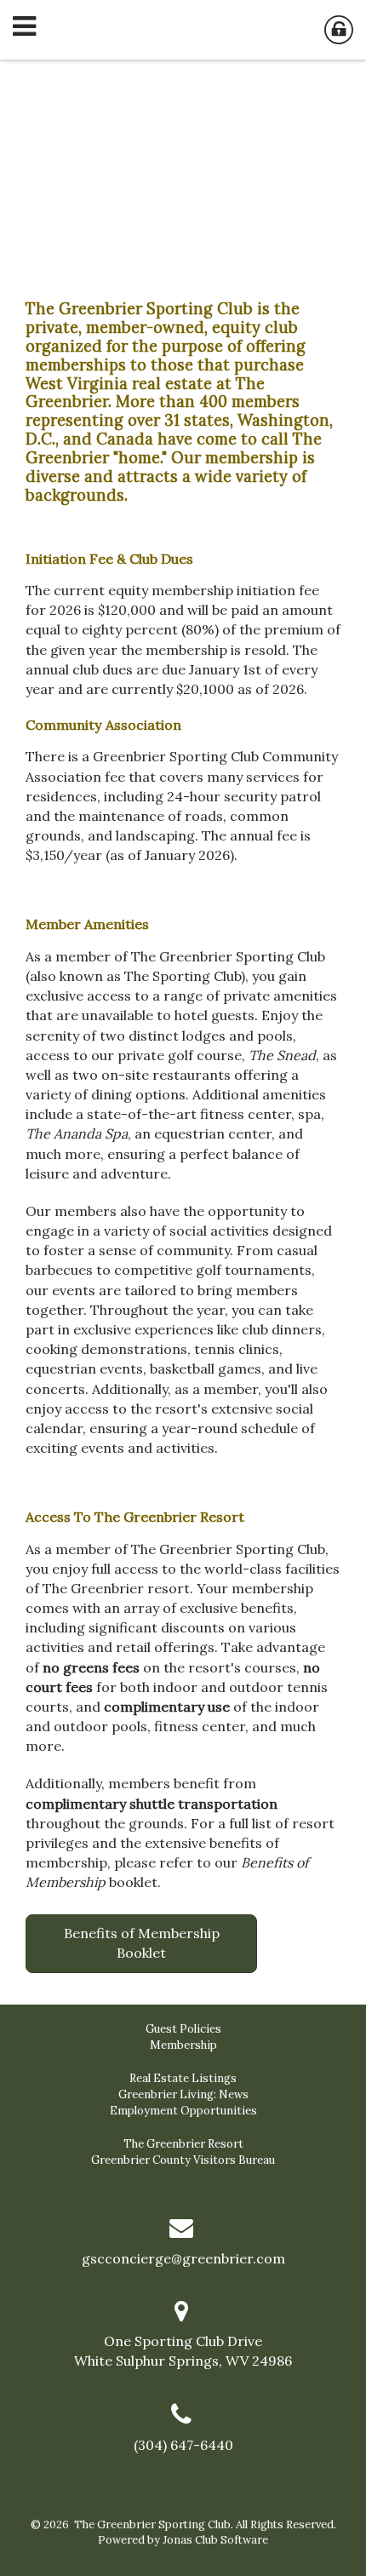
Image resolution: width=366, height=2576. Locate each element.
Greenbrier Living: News (183, 2094)
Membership (183, 2045)
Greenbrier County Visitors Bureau (183, 2160)
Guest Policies (183, 2029)
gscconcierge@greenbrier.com (183, 2258)
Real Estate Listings (183, 2078)
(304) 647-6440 (183, 2445)
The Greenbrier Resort (183, 2144)
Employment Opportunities (183, 2111)
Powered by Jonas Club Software (183, 2540)
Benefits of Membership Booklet (142, 1943)
